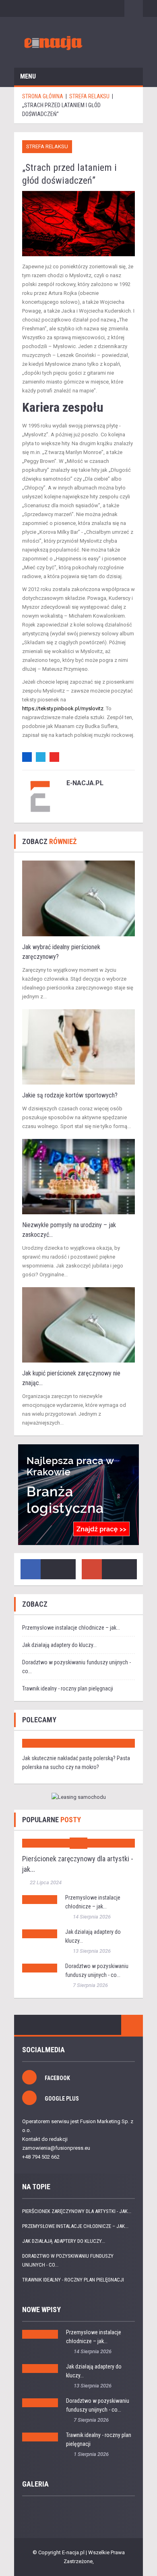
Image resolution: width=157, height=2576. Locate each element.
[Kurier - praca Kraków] (78, 1495)
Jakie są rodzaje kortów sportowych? (70, 1095)
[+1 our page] (92, 1569)
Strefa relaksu (47, 146)
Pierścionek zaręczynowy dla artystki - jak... (77, 2211)
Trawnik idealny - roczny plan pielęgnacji (68, 1688)
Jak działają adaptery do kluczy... (59, 1645)
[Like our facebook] (31, 1569)
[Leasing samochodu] (78, 1797)
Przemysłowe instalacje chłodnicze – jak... (71, 1628)
